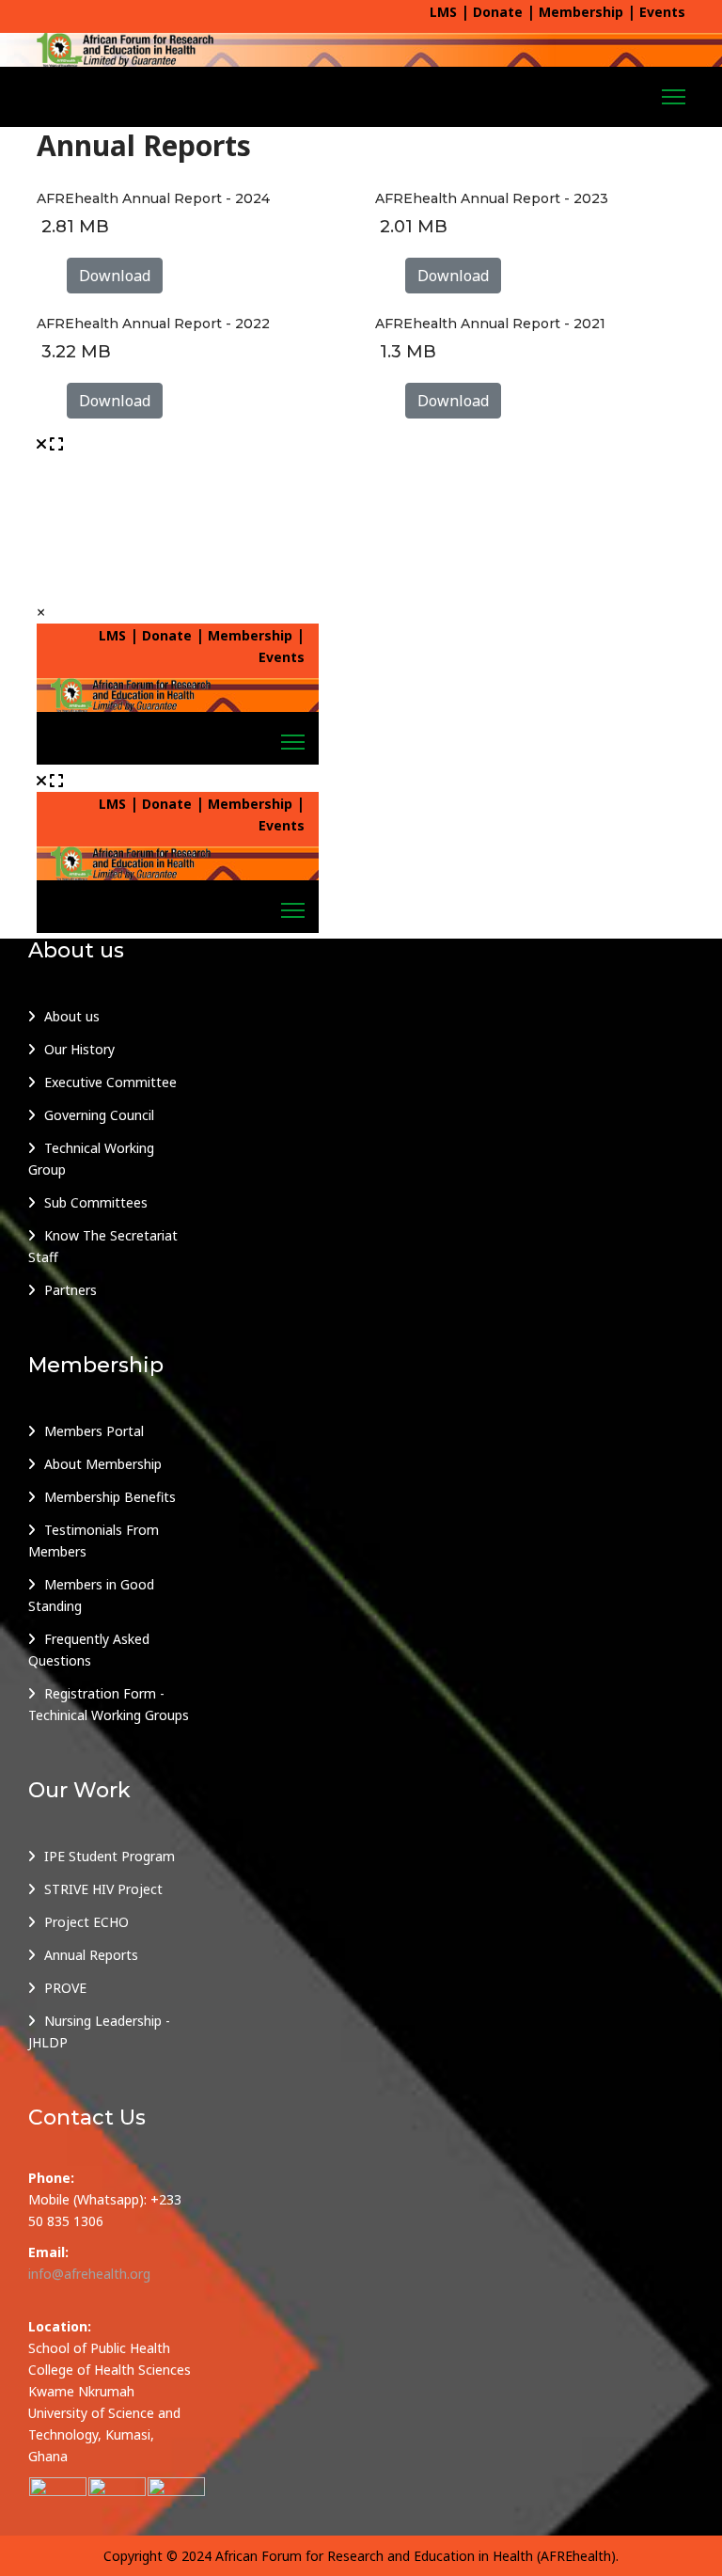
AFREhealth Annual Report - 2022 (153, 324)
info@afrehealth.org (89, 2274)
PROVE (65, 1988)
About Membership (103, 1464)
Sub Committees (96, 1202)
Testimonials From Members (94, 1541)
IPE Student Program (110, 1856)
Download (115, 276)
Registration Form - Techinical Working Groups (109, 1704)
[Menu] (674, 97)
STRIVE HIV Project (103, 1889)
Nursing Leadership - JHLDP (99, 2031)
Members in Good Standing (91, 1595)
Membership (581, 12)
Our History (79, 1049)
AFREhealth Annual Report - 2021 (490, 324)
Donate (498, 12)
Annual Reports (91, 1955)
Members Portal (94, 1431)
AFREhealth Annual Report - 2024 (153, 198)
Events (662, 12)
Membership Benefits (110, 1497)
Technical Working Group (91, 1159)
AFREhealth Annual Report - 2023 (492, 198)
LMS (443, 12)
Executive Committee (110, 1082)
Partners (71, 1290)
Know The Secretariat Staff (103, 1246)
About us (72, 1016)
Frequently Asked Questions (89, 1650)
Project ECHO (86, 1922)
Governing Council (99, 1115)
